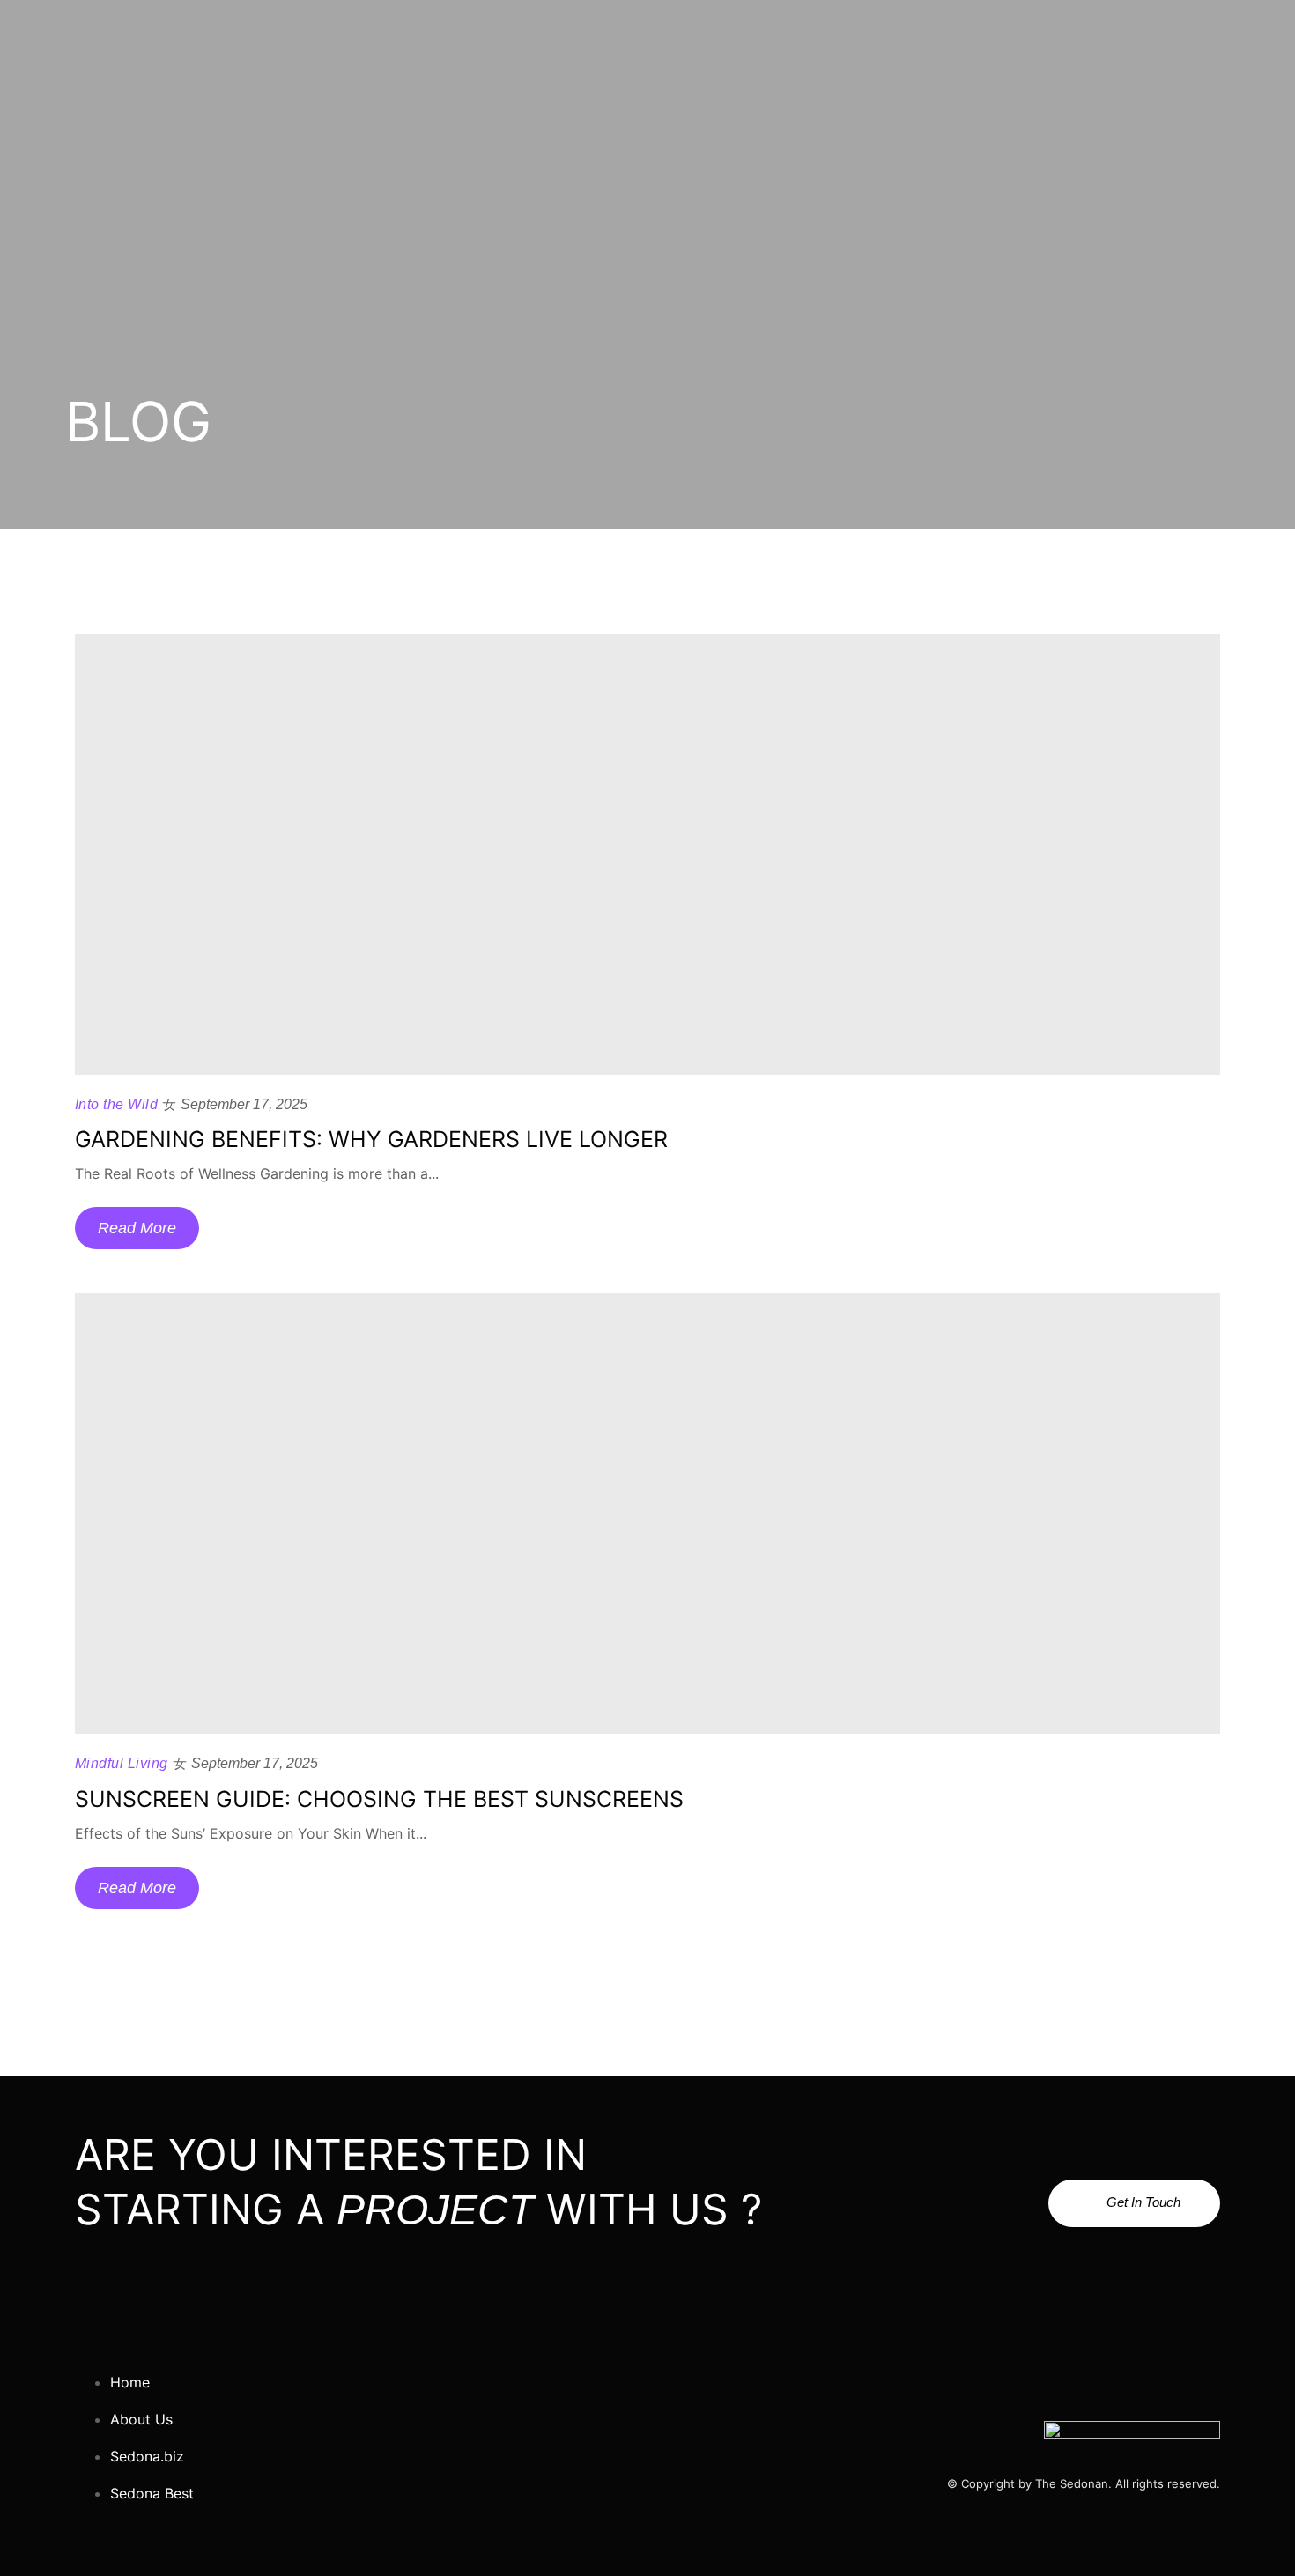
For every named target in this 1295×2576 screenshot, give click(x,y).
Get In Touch (1143, 2202)
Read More (137, 1228)
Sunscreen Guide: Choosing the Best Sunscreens (379, 1799)
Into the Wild (116, 1104)
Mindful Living (122, 1763)
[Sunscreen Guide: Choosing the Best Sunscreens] (647, 1514)
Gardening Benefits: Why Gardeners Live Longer (371, 1139)
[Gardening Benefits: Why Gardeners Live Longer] (647, 855)
